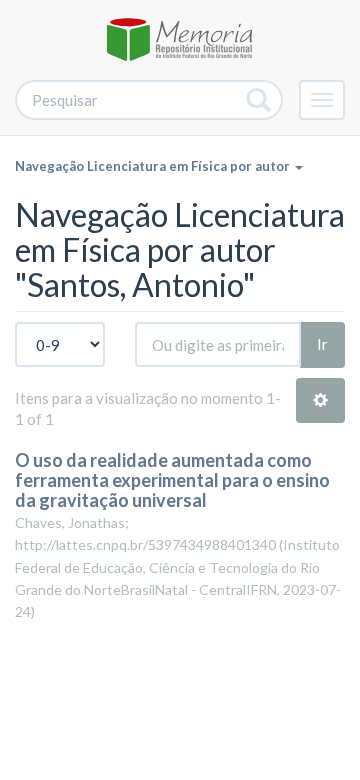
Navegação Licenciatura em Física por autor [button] (154, 166)
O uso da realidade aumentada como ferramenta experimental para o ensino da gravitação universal (172, 480)
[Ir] (259, 100)
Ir (322, 344)
